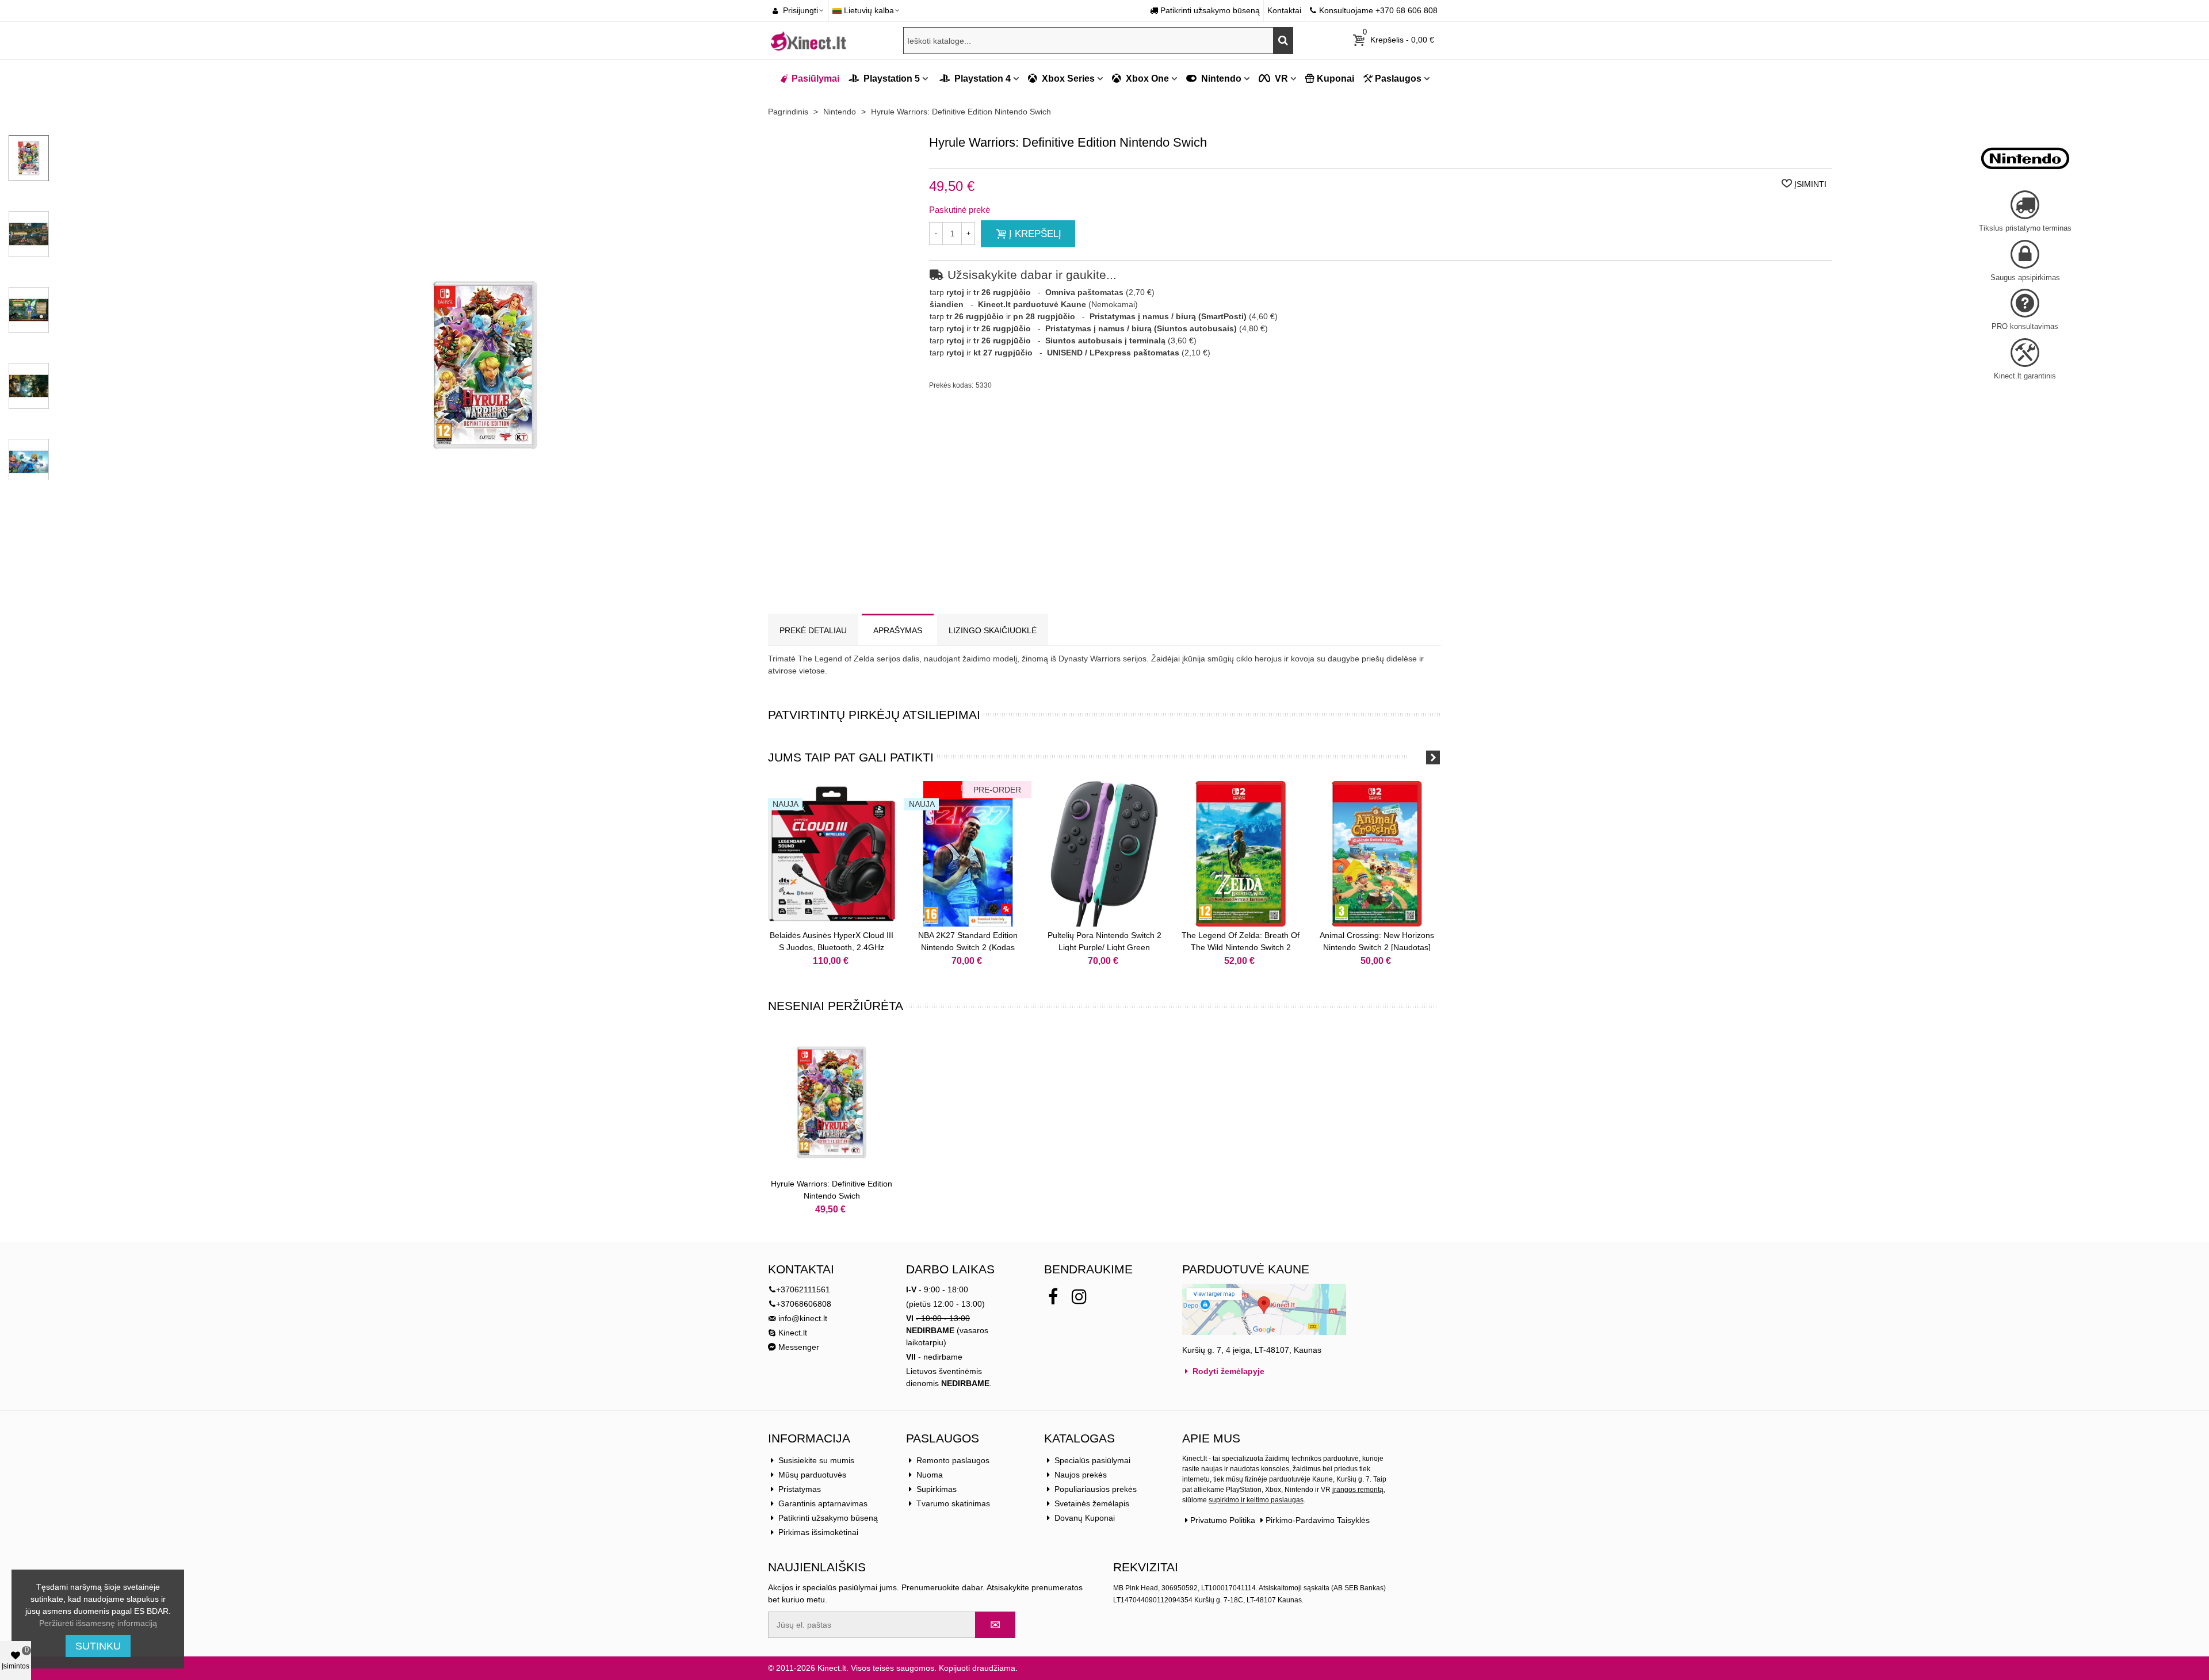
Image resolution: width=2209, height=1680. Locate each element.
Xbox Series (1067, 79)
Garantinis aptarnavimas (823, 1503)
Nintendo (1220, 79)
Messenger (798, 1347)
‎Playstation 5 (891, 79)
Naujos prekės (1081, 1475)
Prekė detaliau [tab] (813, 630)
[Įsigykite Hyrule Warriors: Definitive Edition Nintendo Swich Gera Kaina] (485, 589)
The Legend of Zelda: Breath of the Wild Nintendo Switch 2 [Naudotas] (1241, 947)
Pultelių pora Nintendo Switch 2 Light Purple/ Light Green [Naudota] (1104, 947)
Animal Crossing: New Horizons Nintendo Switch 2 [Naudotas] (1377, 941)
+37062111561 (803, 1289)
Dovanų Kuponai (1085, 1518)
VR (1280, 79)
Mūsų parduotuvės (812, 1475)
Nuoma (930, 1475)
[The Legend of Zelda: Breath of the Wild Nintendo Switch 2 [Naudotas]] (1241, 854)
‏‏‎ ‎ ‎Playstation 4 (974, 79)
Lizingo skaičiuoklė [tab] (993, 630)
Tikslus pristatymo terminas (2025, 228)
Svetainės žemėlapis (1092, 1503)
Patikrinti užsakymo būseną (828, 1518)
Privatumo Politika (1223, 1520)
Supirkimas (937, 1489)
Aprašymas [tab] (898, 630)
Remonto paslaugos (953, 1460)
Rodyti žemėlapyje (1227, 1371)
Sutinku (98, 1646)
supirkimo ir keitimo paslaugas (1256, 1500)
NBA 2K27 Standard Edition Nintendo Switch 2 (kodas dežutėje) (968, 947)
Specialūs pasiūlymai (1092, 1460)
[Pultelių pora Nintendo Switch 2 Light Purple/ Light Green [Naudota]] (1104, 854)
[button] (1418, 757)
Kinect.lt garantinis (2025, 376)
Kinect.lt (792, 1333)
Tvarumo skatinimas (953, 1503)
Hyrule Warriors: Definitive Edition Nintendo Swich (832, 1190)
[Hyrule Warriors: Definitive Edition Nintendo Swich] (832, 1102)
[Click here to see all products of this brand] (2025, 158)
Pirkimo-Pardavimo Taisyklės (1318, 1520)
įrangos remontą (1358, 1490)
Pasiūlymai (815, 79)
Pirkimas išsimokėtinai (818, 1532)
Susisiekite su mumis (816, 1460)
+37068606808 (804, 1304)
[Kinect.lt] (808, 40)
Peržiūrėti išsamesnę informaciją (98, 1623)
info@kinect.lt (803, 1318)
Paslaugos (1398, 79)
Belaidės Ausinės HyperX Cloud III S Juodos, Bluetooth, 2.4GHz (832, 941)
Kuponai (1335, 79)
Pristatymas (800, 1489)
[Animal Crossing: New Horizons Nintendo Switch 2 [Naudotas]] (1377, 854)
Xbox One (1146, 79)
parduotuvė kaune (1246, 1269)
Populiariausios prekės (1096, 1489)
